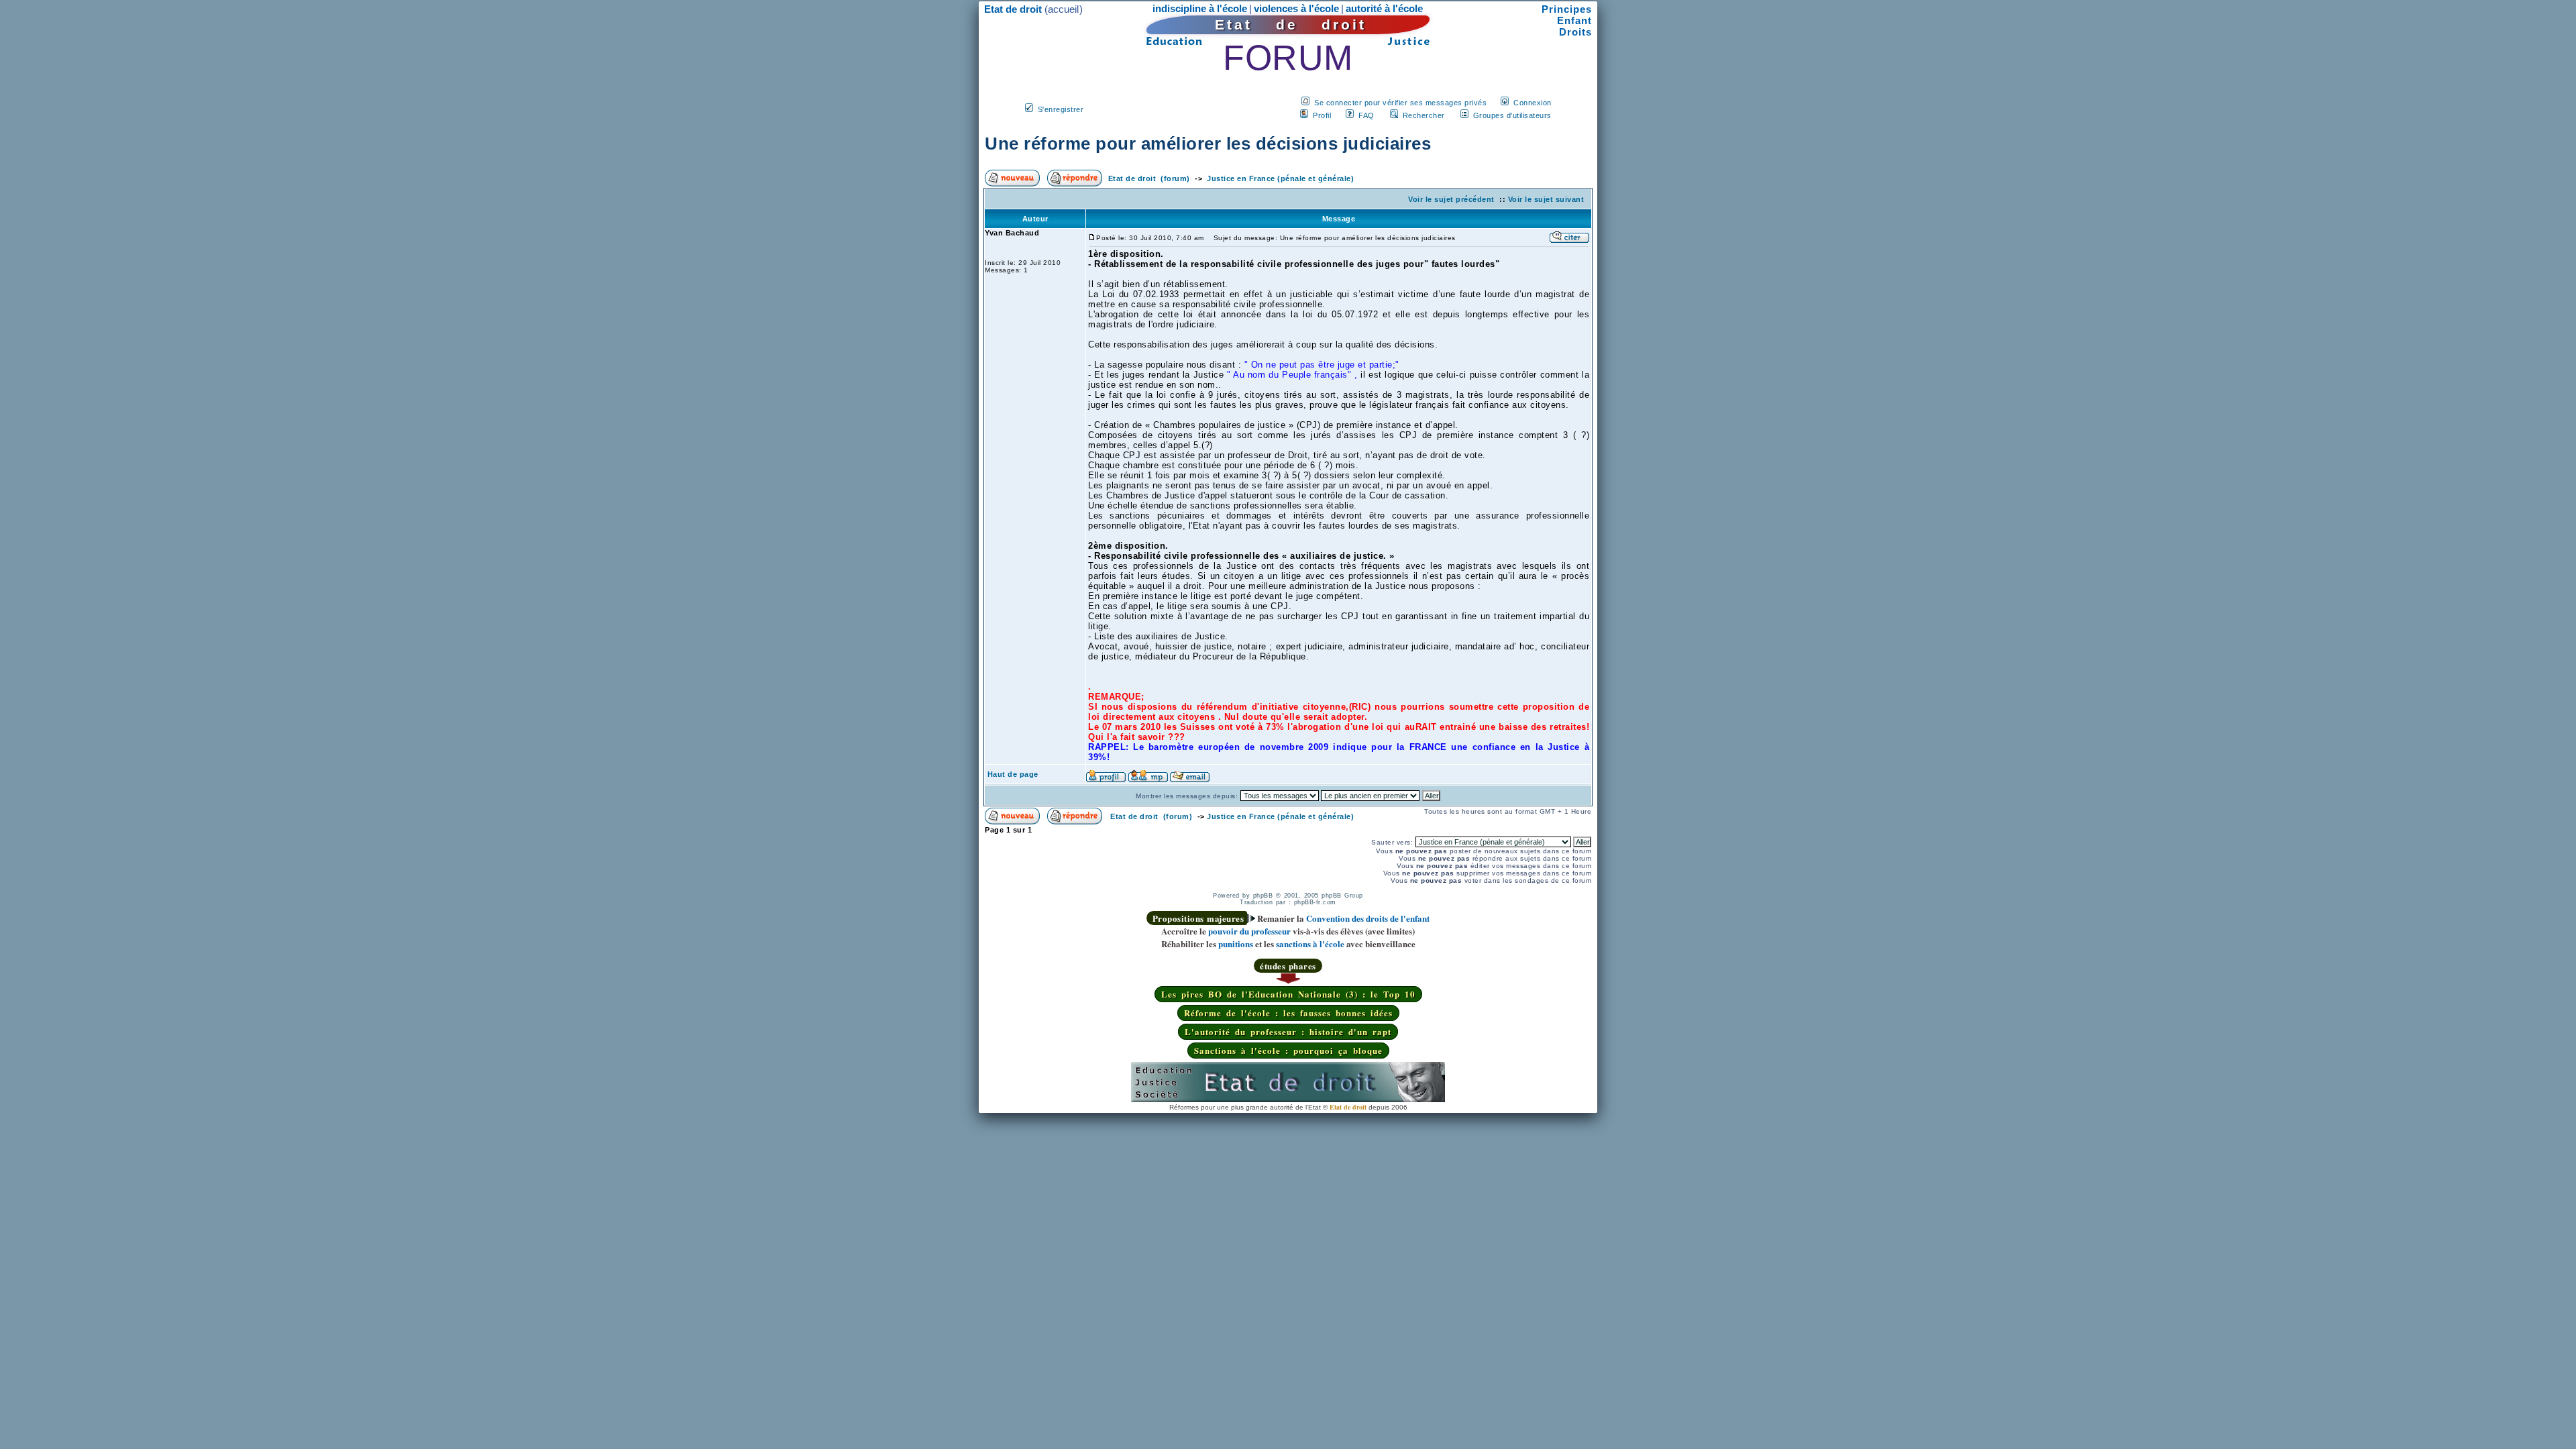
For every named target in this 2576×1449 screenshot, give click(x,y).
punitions (1236, 944)
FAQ (1366, 115)
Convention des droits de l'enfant (1368, 918)
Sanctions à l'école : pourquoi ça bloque (1288, 1050)
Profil (1322, 115)
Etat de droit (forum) (1149, 178)
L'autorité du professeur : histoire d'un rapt (1288, 1031)
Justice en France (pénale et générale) (1280, 178)
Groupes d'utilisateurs (1512, 115)
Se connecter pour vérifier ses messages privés (1400, 103)
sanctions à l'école (1310, 944)
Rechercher (1424, 115)
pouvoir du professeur (1249, 931)
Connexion (1533, 103)
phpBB (1263, 896)
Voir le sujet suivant (1546, 199)
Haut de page (1013, 774)
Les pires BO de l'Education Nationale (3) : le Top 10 (1288, 994)
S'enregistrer (1061, 109)
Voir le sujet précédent (1451, 199)
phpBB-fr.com (1315, 902)
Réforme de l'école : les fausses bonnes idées (1288, 1013)
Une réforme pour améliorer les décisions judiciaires (1208, 144)
